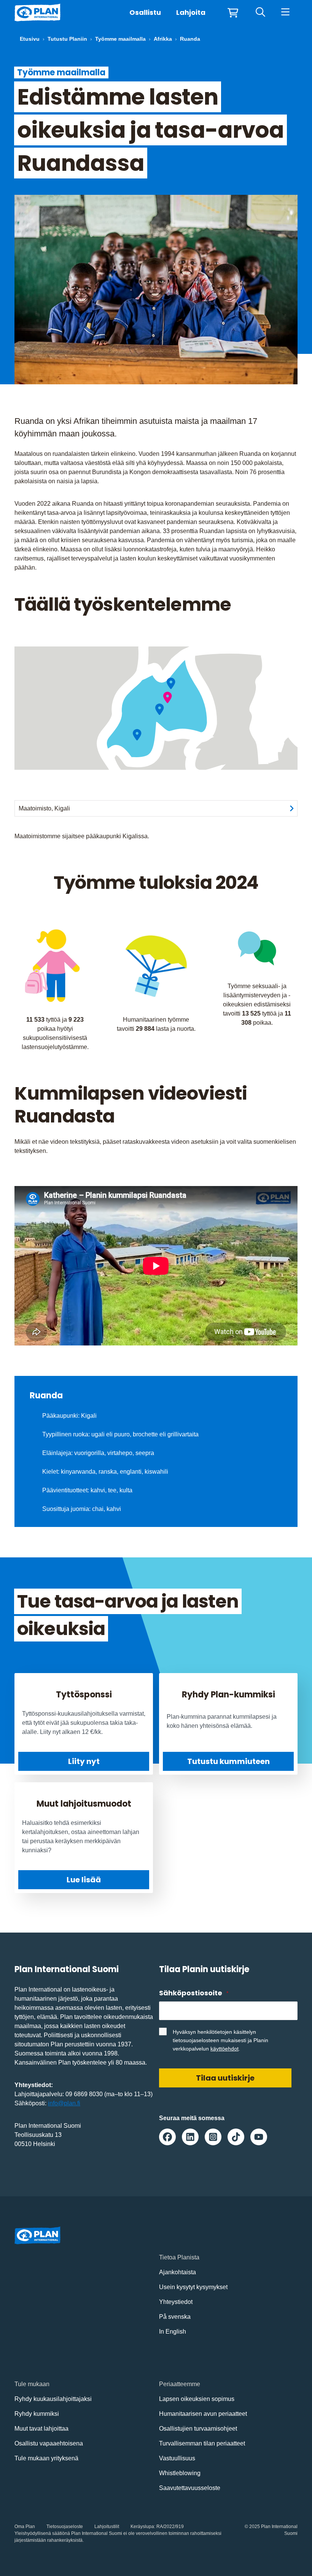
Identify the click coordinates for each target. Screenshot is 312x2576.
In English (173, 2332)
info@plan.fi (64, 2103)
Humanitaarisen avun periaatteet (203, 2414)
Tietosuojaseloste (65, 2527)
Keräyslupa (142, 2527)
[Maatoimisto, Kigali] (168, 698)
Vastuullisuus (177, 2458)
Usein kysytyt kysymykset (193, 2287)
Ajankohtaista (177, 2272)
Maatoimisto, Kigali (44, 808)
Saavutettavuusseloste (190, 2488)
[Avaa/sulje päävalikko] (285, 13)
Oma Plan (25, 2527)
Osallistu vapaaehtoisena (49, 2443)
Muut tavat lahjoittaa (41, 2429)
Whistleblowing (180, 2473)
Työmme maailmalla (120, 39)
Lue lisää (84, 1880)
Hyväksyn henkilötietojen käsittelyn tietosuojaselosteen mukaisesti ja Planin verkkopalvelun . (220, 2040)
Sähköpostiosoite (194, 1993)
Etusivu (30, 39)
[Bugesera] (160, 709)
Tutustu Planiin (67, 39)
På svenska (175, 2317)
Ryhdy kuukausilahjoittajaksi (53, 2399)
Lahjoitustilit (107, 2527)
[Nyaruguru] (137, 735)
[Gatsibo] (171, 684)
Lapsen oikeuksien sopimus (197, 2399)
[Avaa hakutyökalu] (260, 13)
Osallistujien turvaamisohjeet (198, 2429)
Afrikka (163, 39)
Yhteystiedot (176, 2302)
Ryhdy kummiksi (37, 2414)
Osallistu (145, 12)
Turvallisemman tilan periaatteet (202, 2443)
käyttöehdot (224, 2049)
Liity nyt (84, 1761)
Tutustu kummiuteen (228, 1761)
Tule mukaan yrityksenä (46, 2458)
